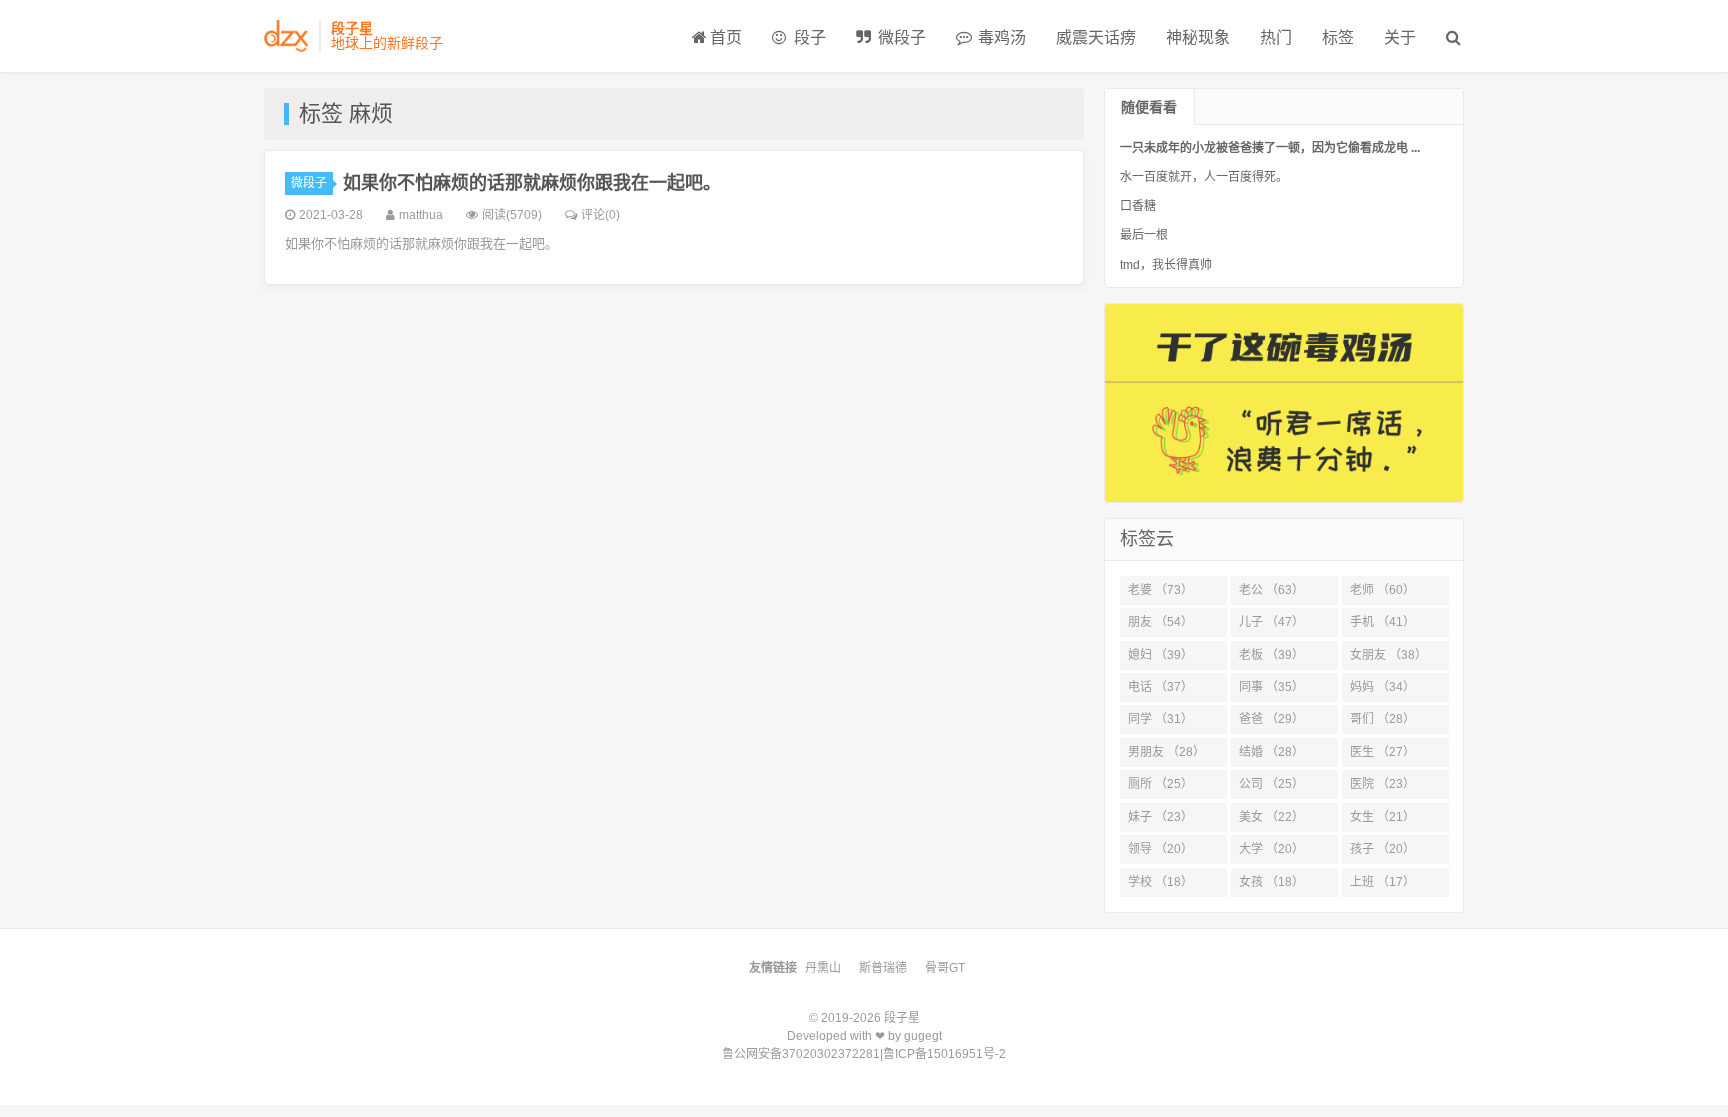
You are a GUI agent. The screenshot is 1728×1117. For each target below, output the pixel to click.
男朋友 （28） (1166, 752)
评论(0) (600, 215)
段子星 (902, 1018)
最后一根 (1144, 235)
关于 (1400, 37)
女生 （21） (1382, 817)
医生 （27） (1382, 752)
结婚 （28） (1271, 752)
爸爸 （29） (1271, 719)
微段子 (900, 37)
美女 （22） (1271, 817)
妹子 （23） (1160, 817)
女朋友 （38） (1388, 655)
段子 (808, 37)
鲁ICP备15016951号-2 (944, 1054)
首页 (726, 37)
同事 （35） (1271, 687)
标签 (1338, 37)
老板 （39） (1271, 655)
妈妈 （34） (1382, 687)
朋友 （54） (1160, 622)
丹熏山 (823, 968)
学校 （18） (1160, 882)
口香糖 (1138, 206)
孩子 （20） (1382, 849)
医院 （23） (1382, 784)
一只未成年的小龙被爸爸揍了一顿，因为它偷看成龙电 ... (1270, 148)
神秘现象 (1198, 37)
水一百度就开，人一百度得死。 (1204, 177)
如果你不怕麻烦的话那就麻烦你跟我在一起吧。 (532, 183)
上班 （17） (1382, 882)
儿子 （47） (1271, 622)
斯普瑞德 (883, 968)
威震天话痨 (1096, 37)
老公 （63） (1271, 590)
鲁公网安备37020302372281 (801, 1054)
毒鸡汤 (1000, 37)
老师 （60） (1382, 590)
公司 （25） (1271, 784)
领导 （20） (1160, 849)
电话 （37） (1160, 687)
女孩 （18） (1271, 882)
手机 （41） (1382, 622)
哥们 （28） (1382, 719)
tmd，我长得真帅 (1166, 265)
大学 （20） (1271, 849)
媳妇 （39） (1160, 655)
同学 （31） (1160, 719)
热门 (1276, 37)
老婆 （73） (1160, 590)
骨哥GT (945, 968)
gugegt (923, 1036)
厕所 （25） (1160, 784)
